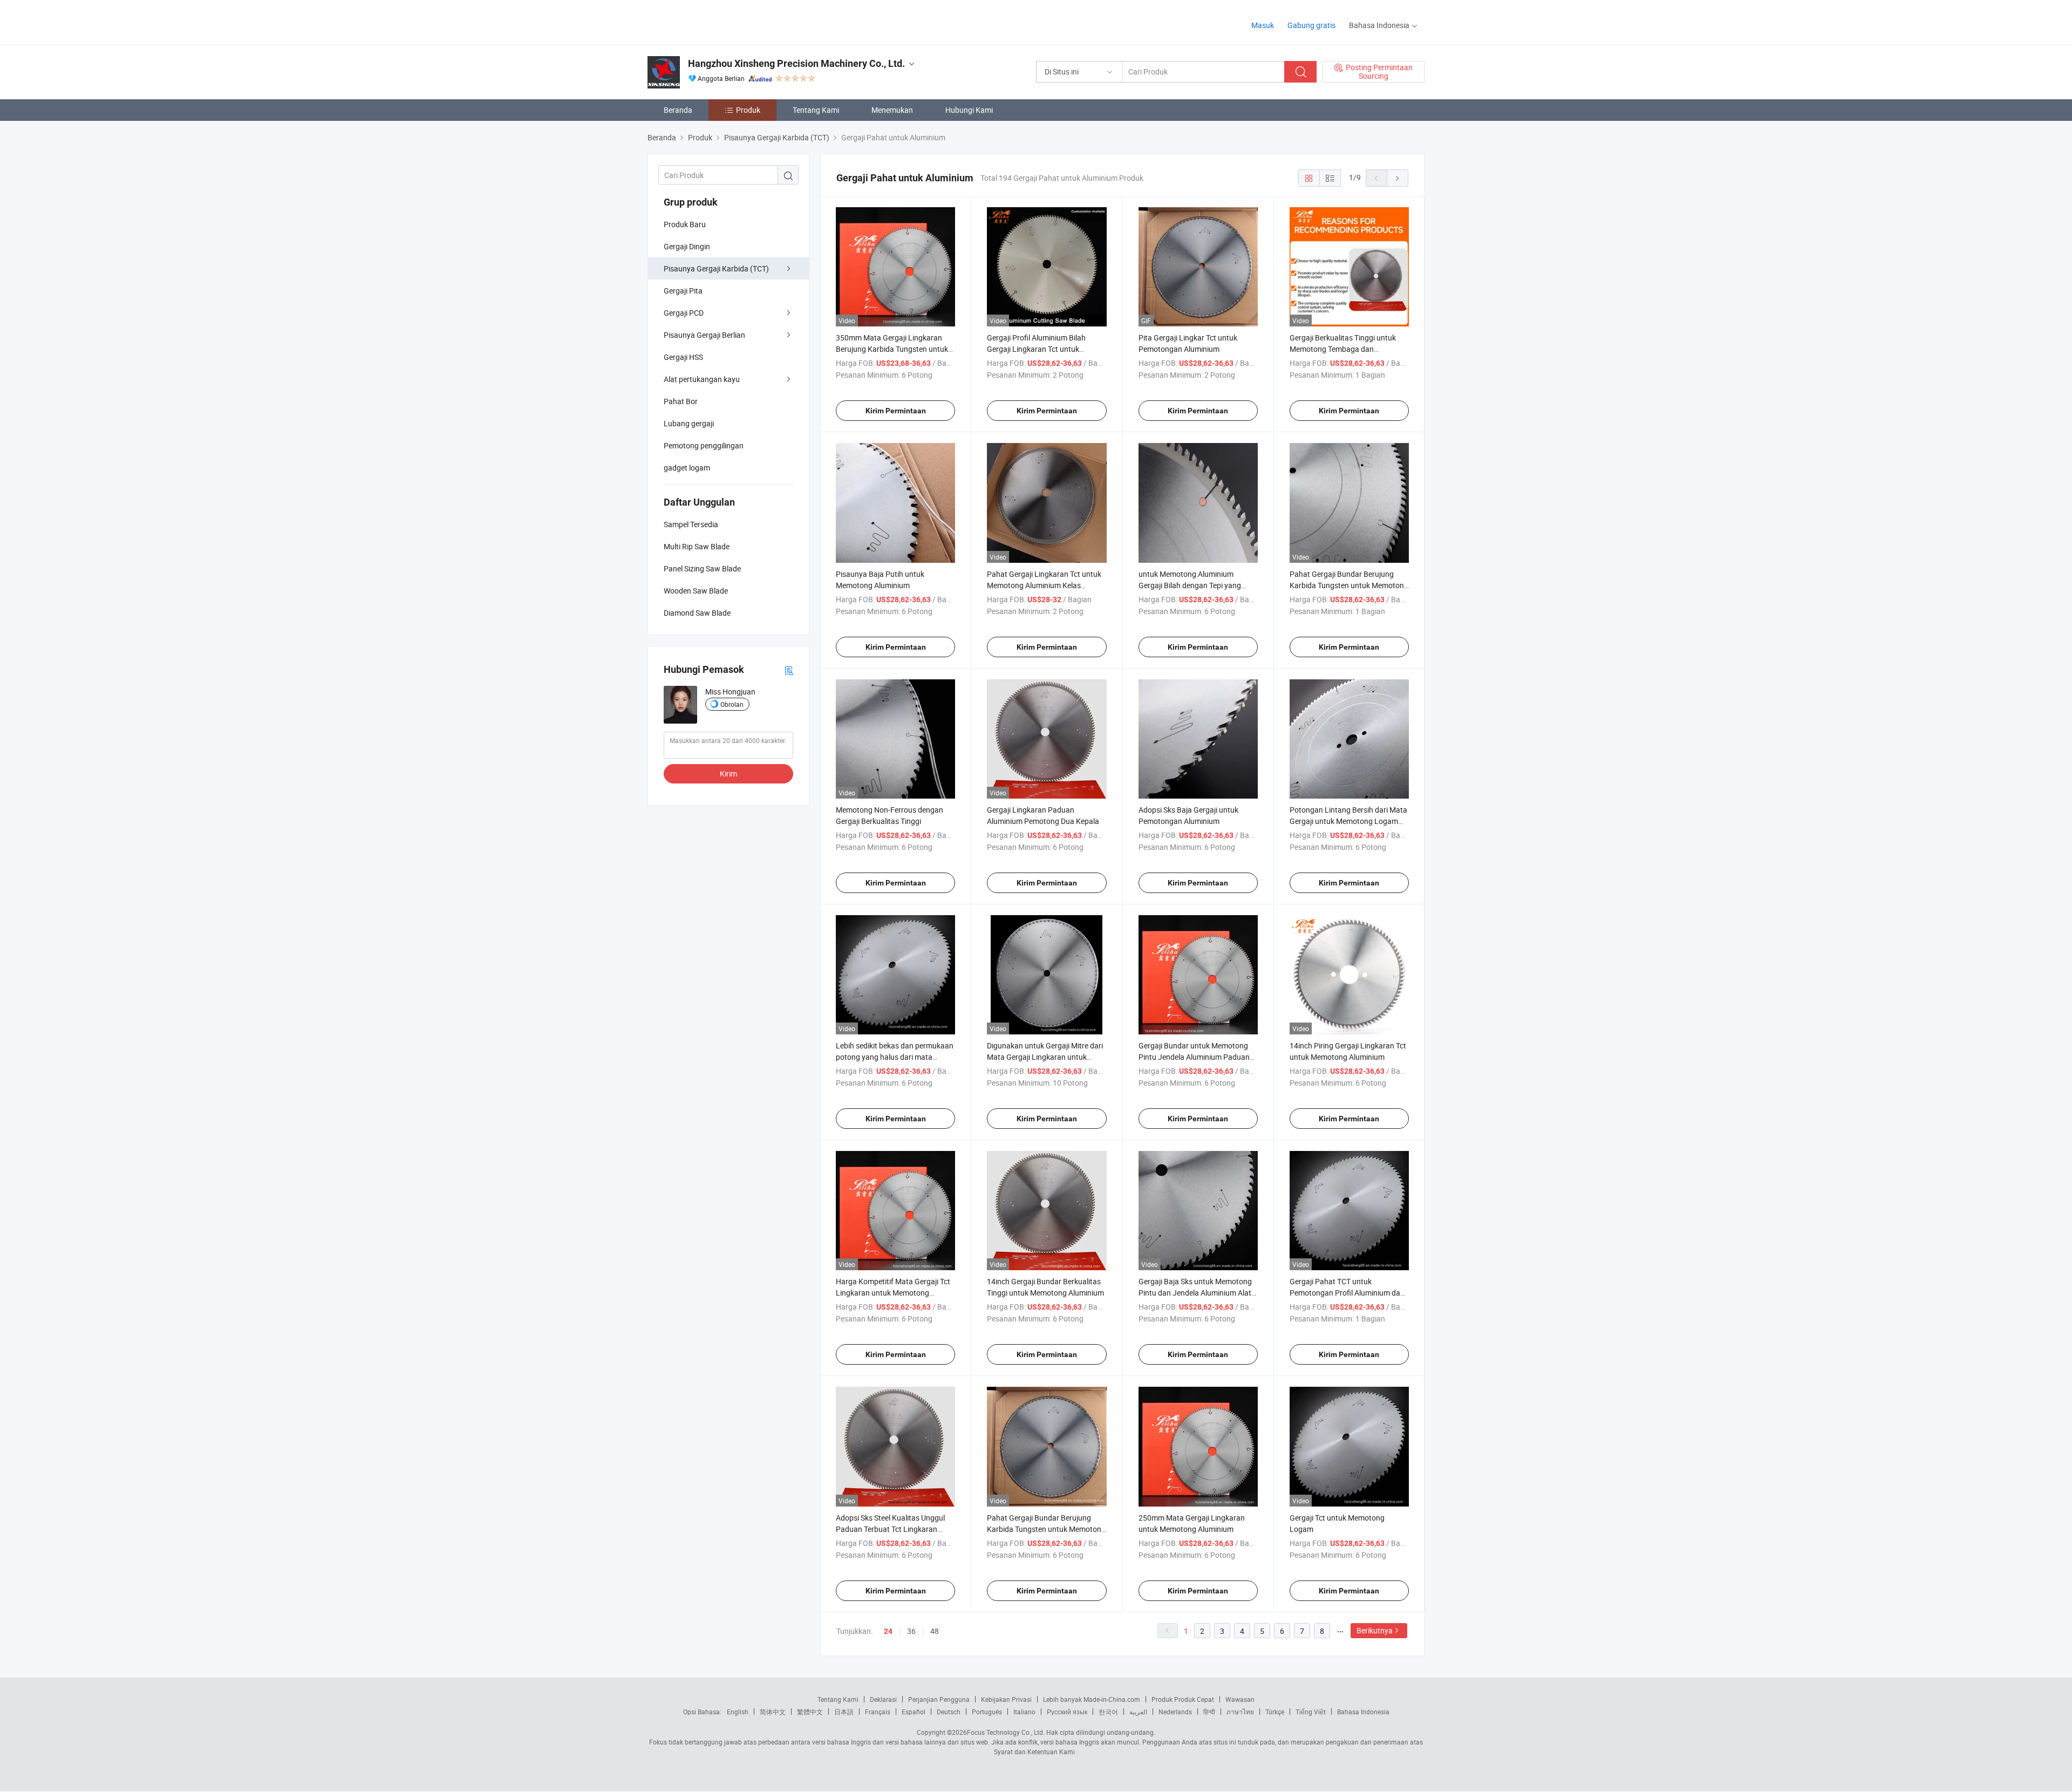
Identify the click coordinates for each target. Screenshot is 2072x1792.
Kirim (728, 774)
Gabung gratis (1311, 25)
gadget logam (687, 468)
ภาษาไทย (1240, 1712)
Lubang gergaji (689, 423)
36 (911, 1631)
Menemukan (892, 110)
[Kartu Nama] (789, 670)
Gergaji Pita (683, 291)
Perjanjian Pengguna (939, 1699)
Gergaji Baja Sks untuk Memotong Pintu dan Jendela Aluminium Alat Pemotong (1195, 1293)
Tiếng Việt (1311, 1712)
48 (935, 1631)
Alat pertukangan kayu (702, 379)
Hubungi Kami (969, 110)
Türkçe (1275, 1712)
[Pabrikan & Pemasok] (717, 21)
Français (878, 1712)
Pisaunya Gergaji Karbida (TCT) (716, 268)
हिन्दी (1209, 1712)
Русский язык (1067, 1712)
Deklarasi (883, 1699)
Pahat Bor (681, 401)
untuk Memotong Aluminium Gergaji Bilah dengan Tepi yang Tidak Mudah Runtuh (1190, 585)
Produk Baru (685, 224)
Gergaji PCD (684, 313)
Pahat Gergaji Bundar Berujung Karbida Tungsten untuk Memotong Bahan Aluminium (1046, 1529)
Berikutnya (1375, 1630)
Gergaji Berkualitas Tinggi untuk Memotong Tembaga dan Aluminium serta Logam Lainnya (1344, 349)
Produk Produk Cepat (1183, 1699)
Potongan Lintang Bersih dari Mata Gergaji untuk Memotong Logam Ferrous (1348, 821)
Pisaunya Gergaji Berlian (704, 335)
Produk (748, 110)
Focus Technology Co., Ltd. (1006, 1732)
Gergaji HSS (683, 357)
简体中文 (773, 1712)
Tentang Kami (816, 110)
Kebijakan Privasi (1006, 1699)
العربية (1138, 1712)
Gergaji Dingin (687, 246)
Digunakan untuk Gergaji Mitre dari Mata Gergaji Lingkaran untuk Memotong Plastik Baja (1045, 1057)
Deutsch (949, 1712)
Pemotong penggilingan (704, 445)
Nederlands (1175, 1712)
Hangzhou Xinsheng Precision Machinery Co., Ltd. (796, 63)
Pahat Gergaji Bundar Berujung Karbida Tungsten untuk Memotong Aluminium (1349, 585)
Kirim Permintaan (896, 411)
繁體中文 (810, 1712)
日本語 (844, 1712)
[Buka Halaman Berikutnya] (1398, 178)
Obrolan (732, 704)
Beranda (678, 110)
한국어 (1108, 1712)
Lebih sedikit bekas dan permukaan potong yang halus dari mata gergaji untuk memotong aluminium (895, 1057)
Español (914, 1712)
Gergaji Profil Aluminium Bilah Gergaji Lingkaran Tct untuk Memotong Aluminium (1036, 349)
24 (888, 1631)
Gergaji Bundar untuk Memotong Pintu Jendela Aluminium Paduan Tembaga (1194, 1057)
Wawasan (1240, 1699)
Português (987, 1712)
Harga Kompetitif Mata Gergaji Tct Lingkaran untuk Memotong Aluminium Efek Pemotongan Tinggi (895, 1293)
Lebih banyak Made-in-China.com (1092, 1699)
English (738, 1712)
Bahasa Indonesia (1363, 1712)
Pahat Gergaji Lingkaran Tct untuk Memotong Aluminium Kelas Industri (1044, 585)
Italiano (1024, 1712)
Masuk (1263, 25)
